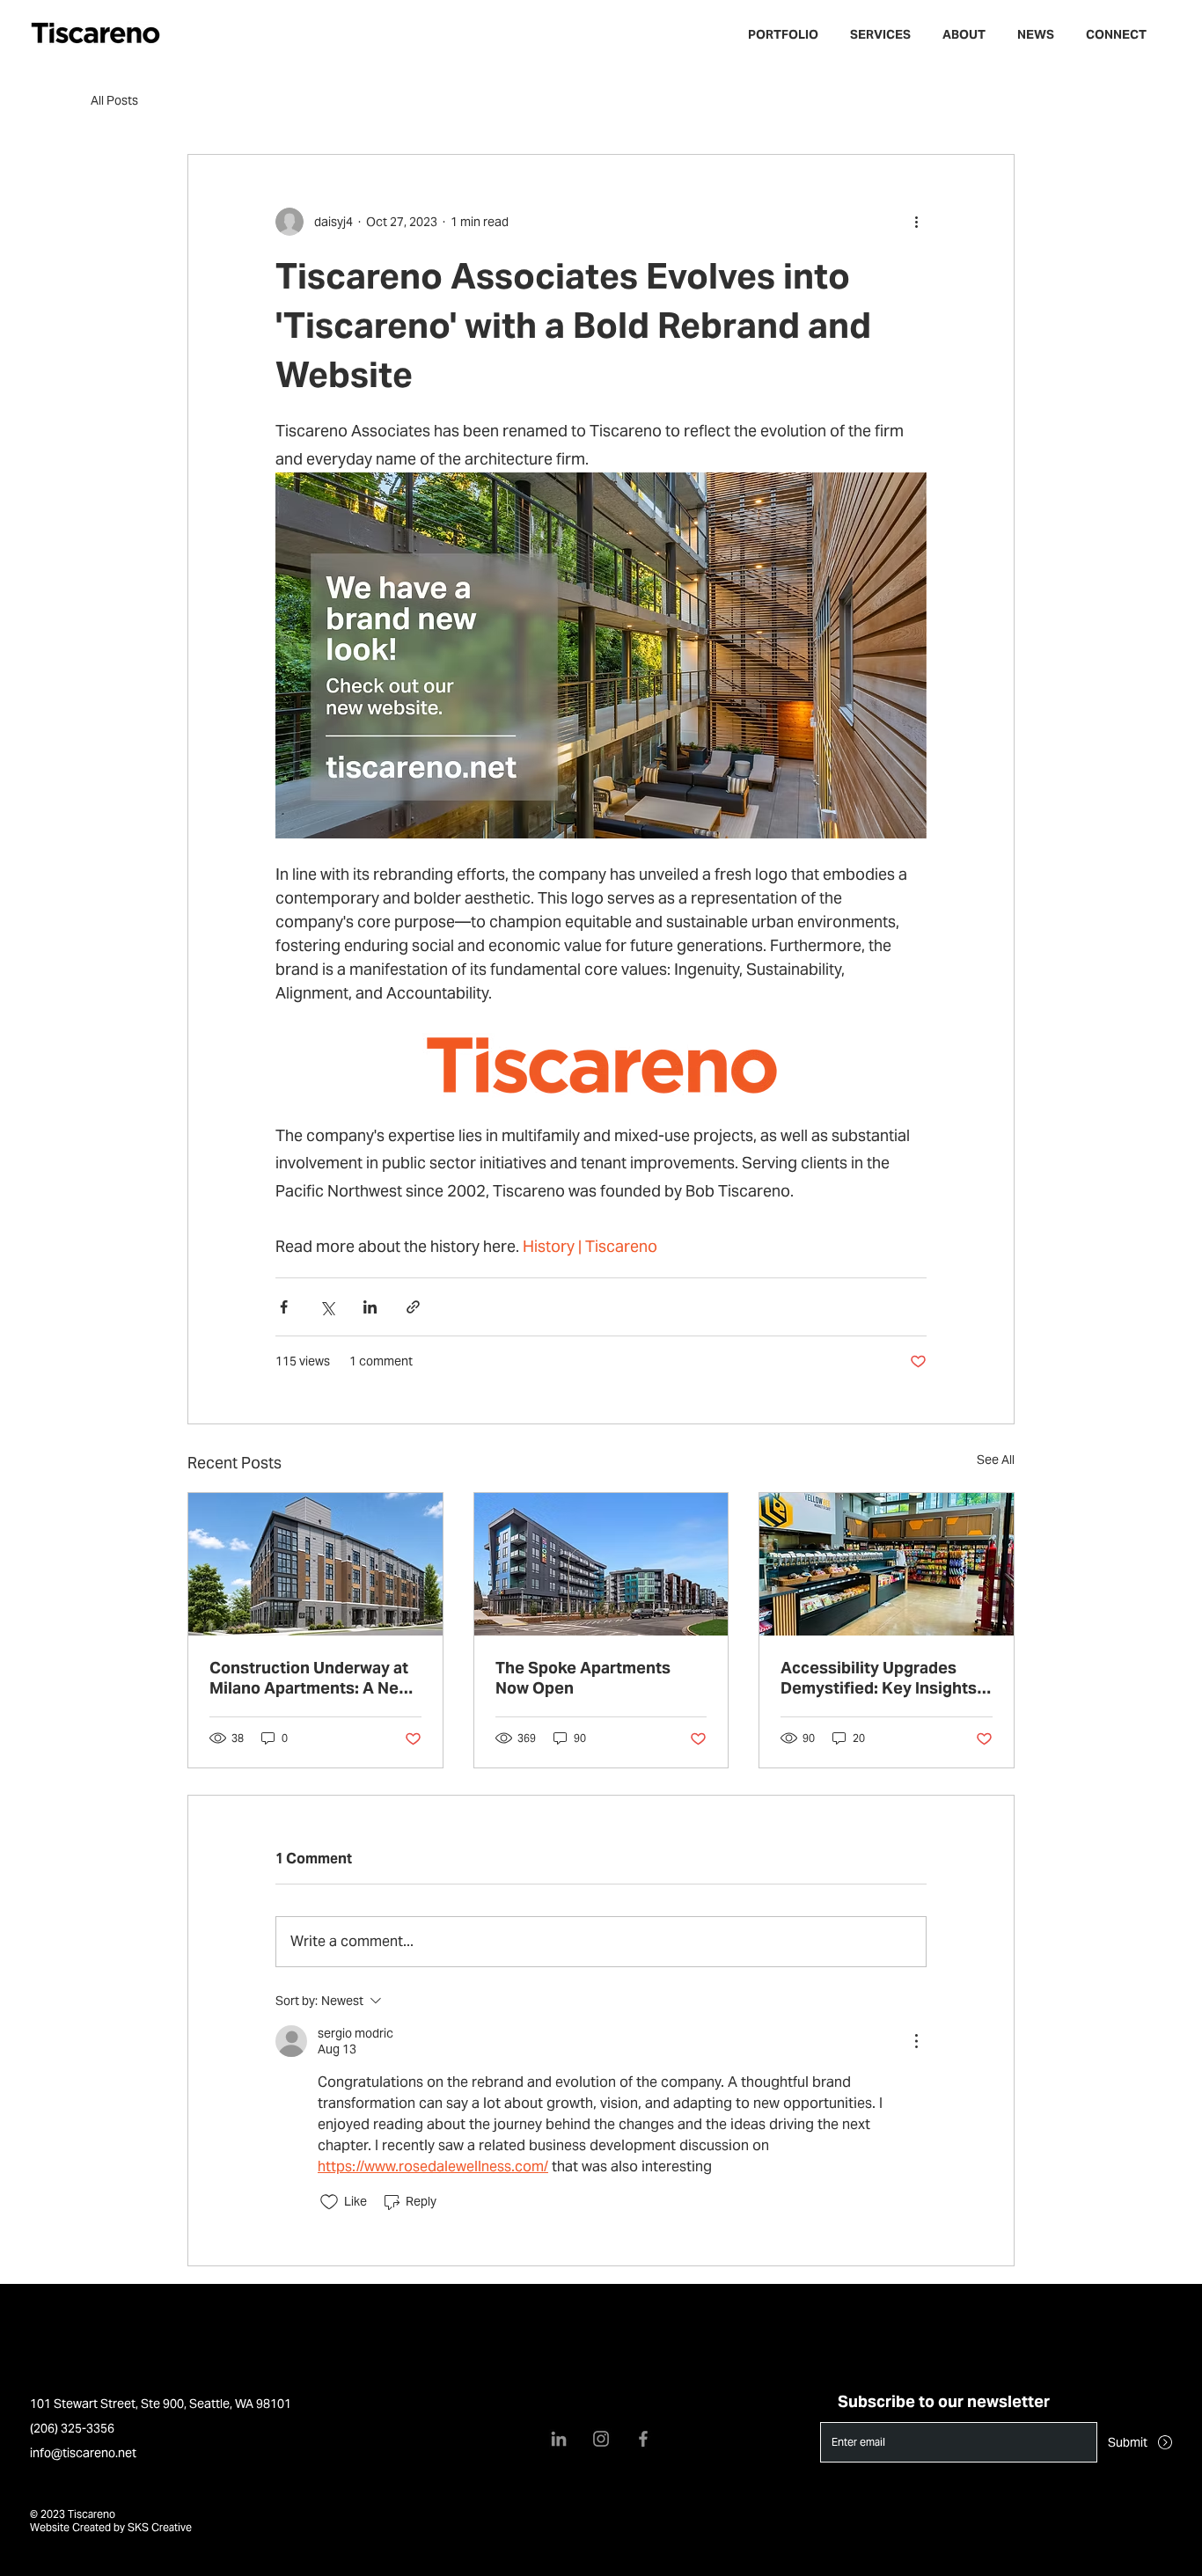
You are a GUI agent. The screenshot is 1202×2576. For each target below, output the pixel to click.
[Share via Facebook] (284, 1307)
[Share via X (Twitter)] (327, 1307)
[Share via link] (413, 1307)
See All (996, 1460)
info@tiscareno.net (83, 2453)
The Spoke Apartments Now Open (583, 1678)
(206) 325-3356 (72, 2428)
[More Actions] (916, 2041)
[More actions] (916, 222)
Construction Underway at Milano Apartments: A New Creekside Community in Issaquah (310, 1678)
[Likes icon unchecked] (329, 2202)
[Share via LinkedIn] (370, 1307)
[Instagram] (601, 2439)
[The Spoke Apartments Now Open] (601, 1564)
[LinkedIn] (559, 2439)
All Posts (114, 100)
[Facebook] (643, 2439)
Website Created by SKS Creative (111, 2527)
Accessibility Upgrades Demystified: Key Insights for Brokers (879, 1678)
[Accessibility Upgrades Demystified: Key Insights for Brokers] (887, 1564)
